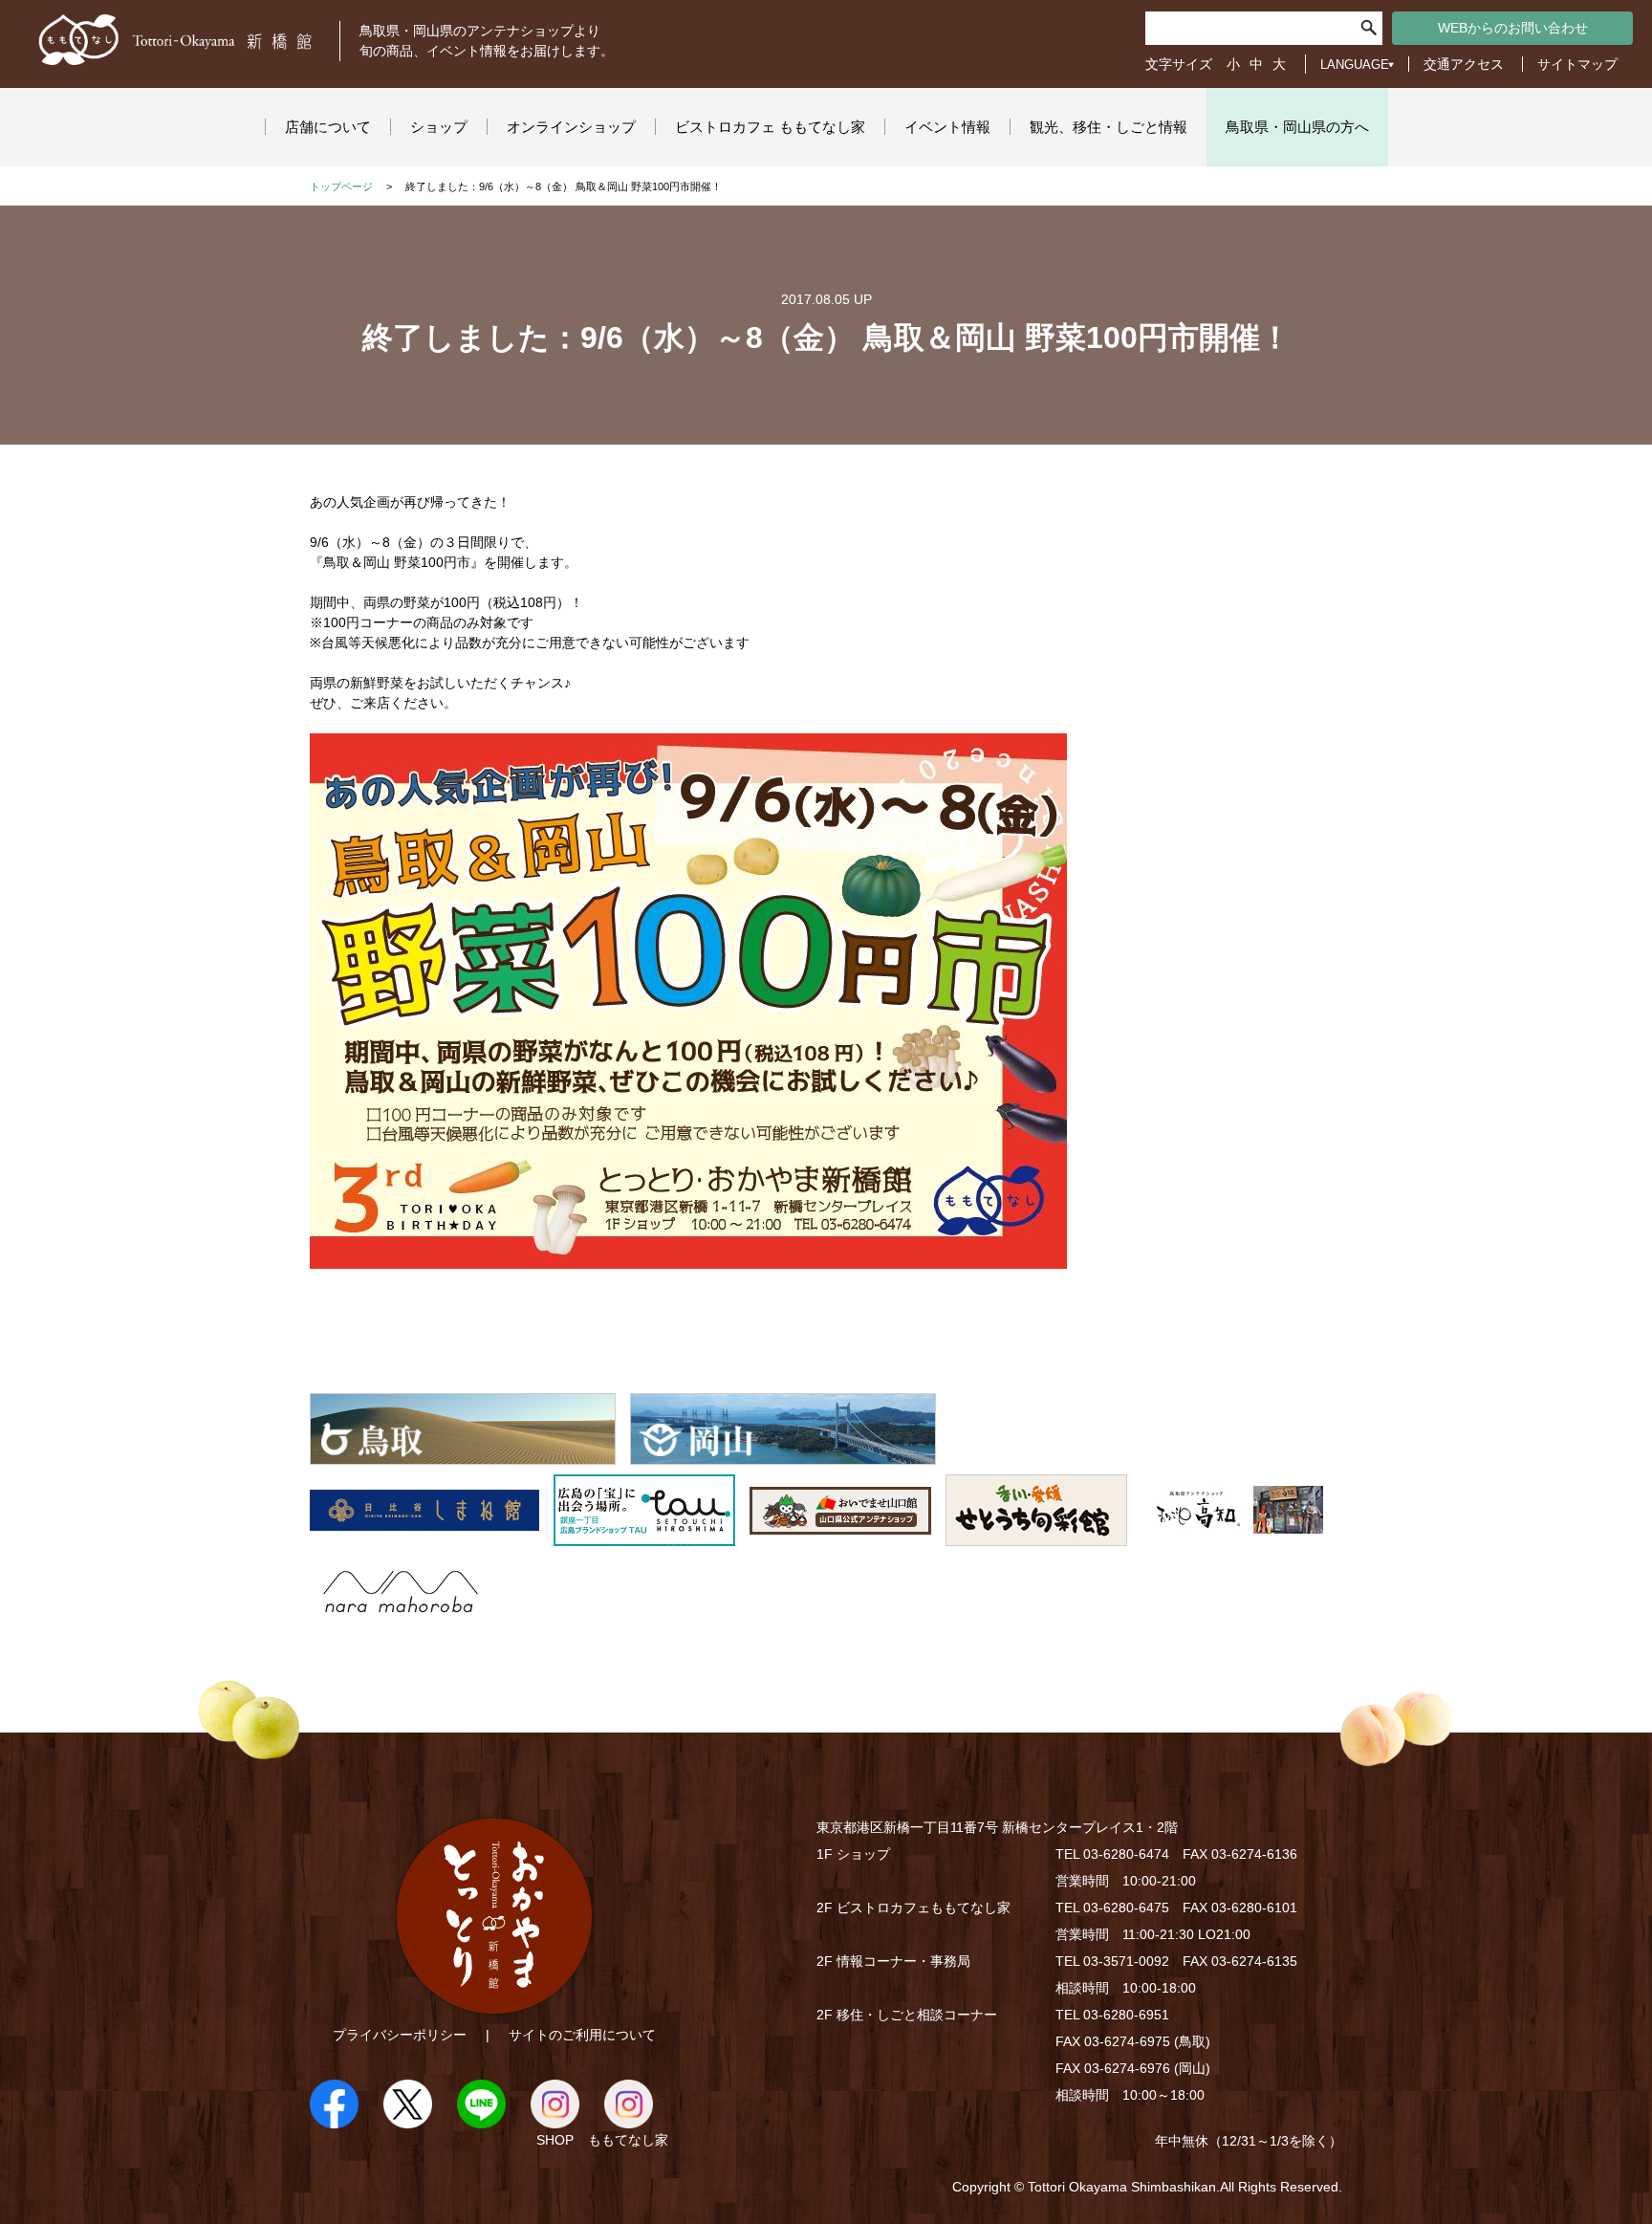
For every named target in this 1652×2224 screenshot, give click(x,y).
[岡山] (783, 1454)
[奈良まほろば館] (401, 1617)
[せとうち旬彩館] (1036, 1536)
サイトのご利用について (582, 2035)
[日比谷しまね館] (424, 1536)
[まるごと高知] (1232, 1536)
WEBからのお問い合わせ (1513, 28)
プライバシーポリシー (400, 2035)
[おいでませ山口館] (840, 1536)
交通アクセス (1464, 64)
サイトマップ (1577, 64)
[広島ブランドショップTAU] (644, 1536)
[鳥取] (463, 1454)
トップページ (341, 186)
